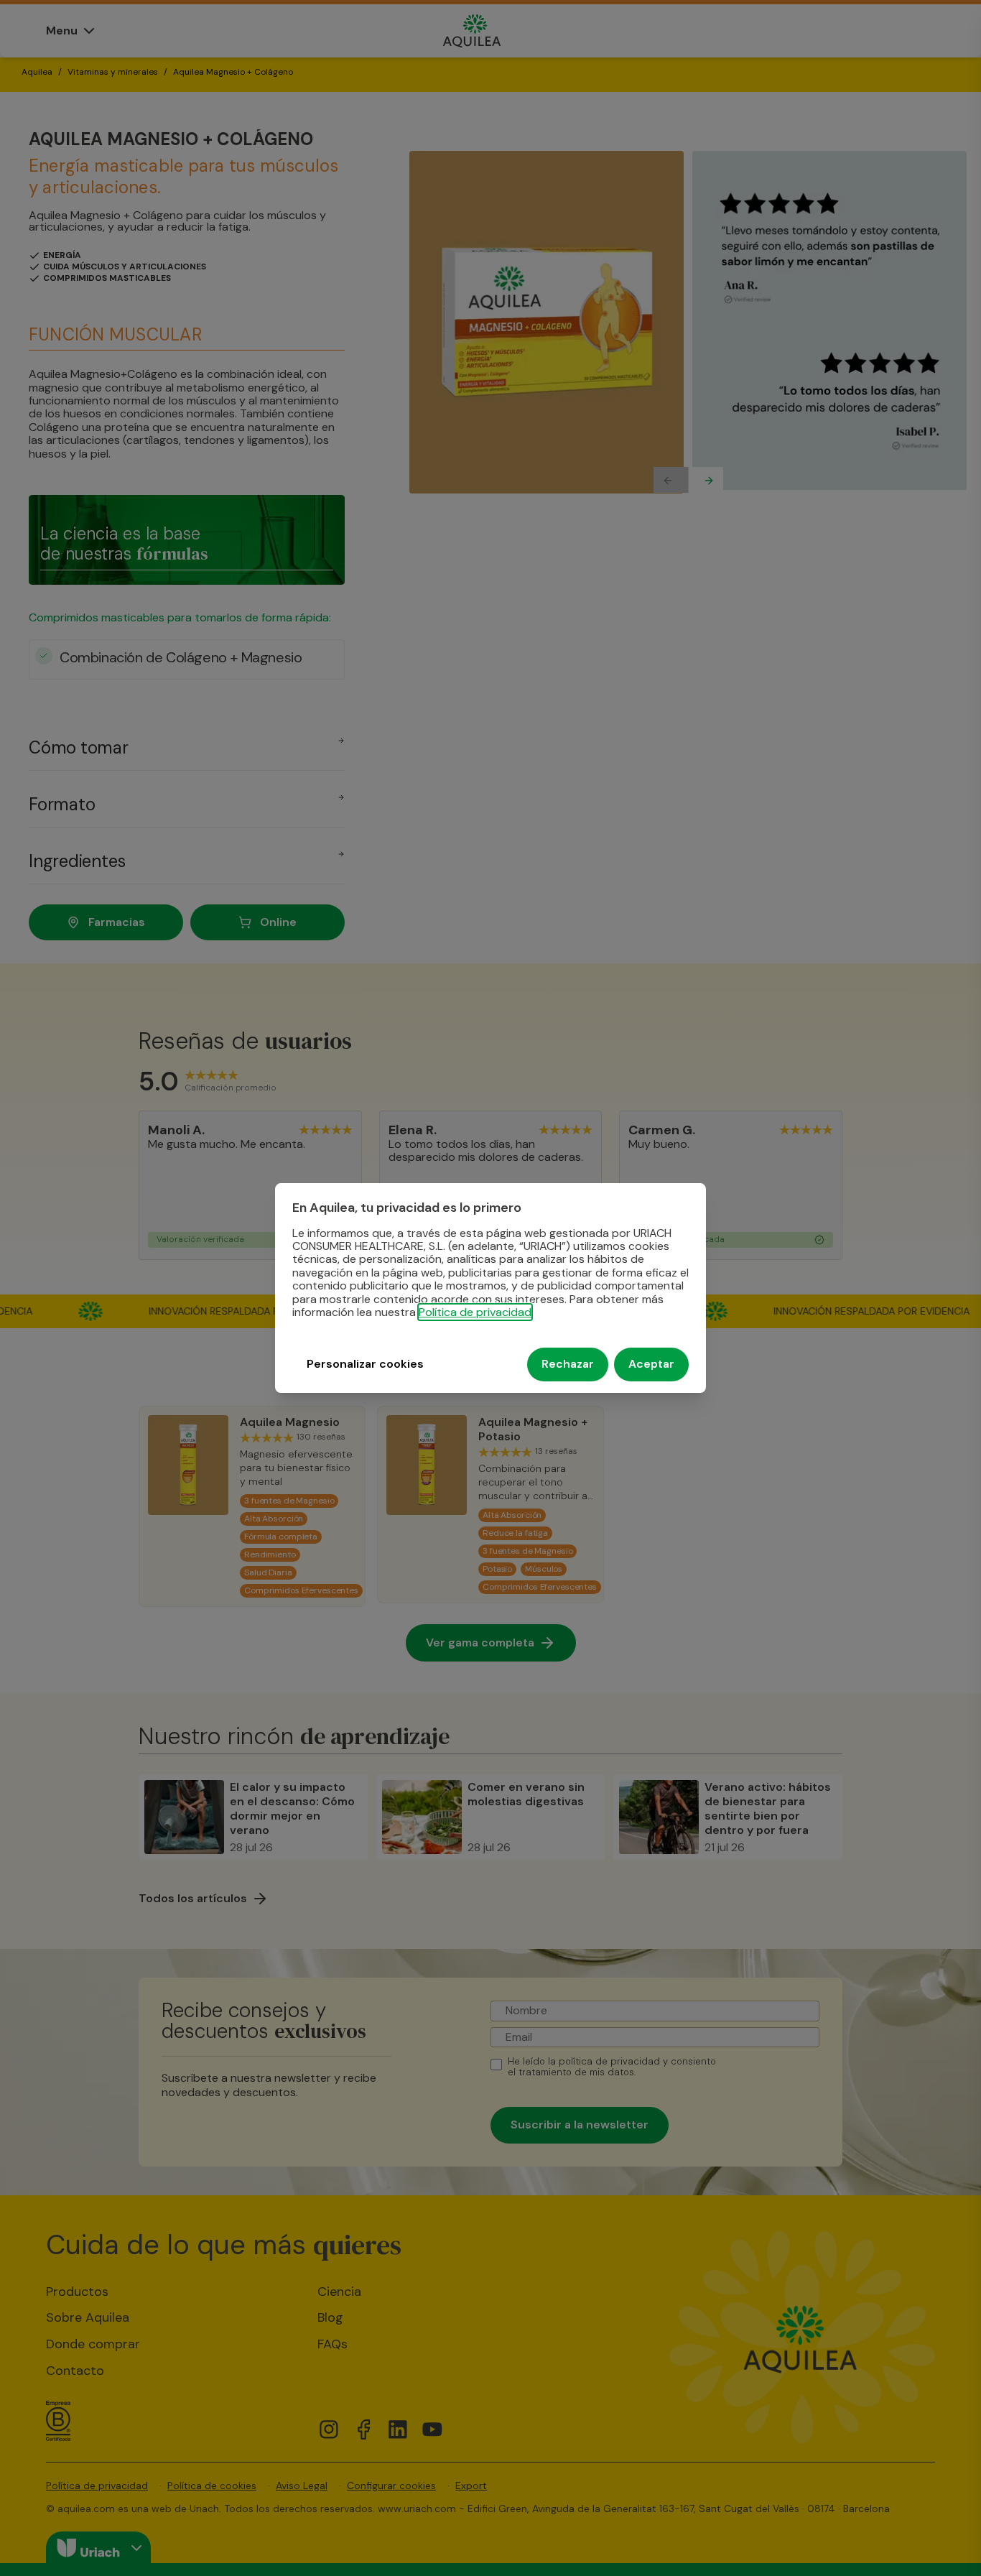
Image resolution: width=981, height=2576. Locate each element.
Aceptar (651, 1365)
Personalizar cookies (365, 1365)
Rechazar (568, 1365)
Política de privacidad (475, 1312)
